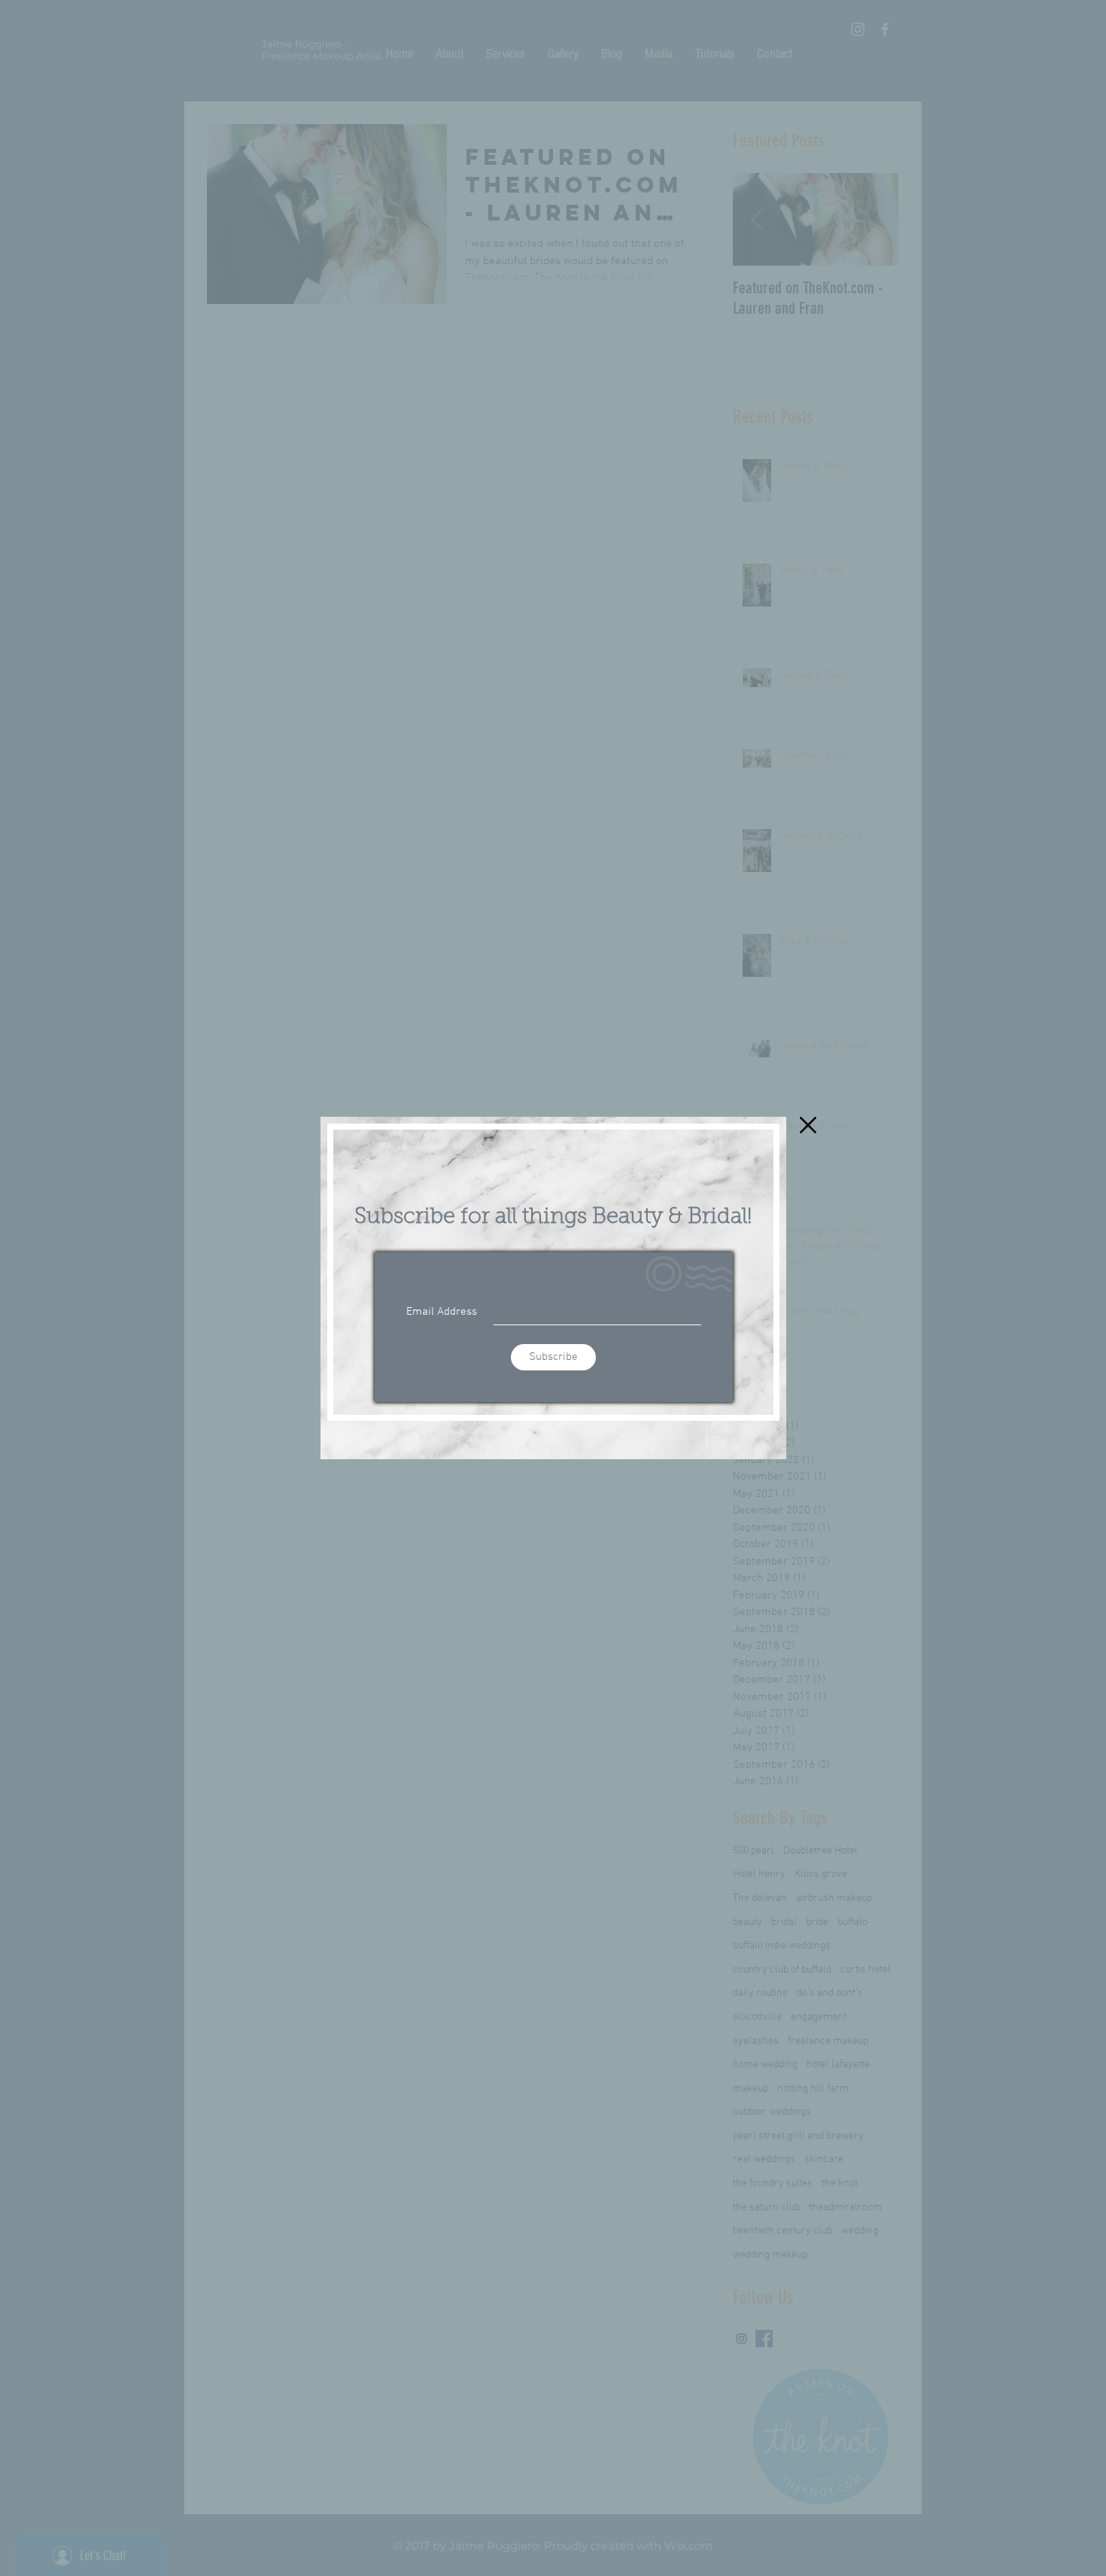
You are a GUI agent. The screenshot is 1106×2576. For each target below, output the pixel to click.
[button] (808, 1125)
